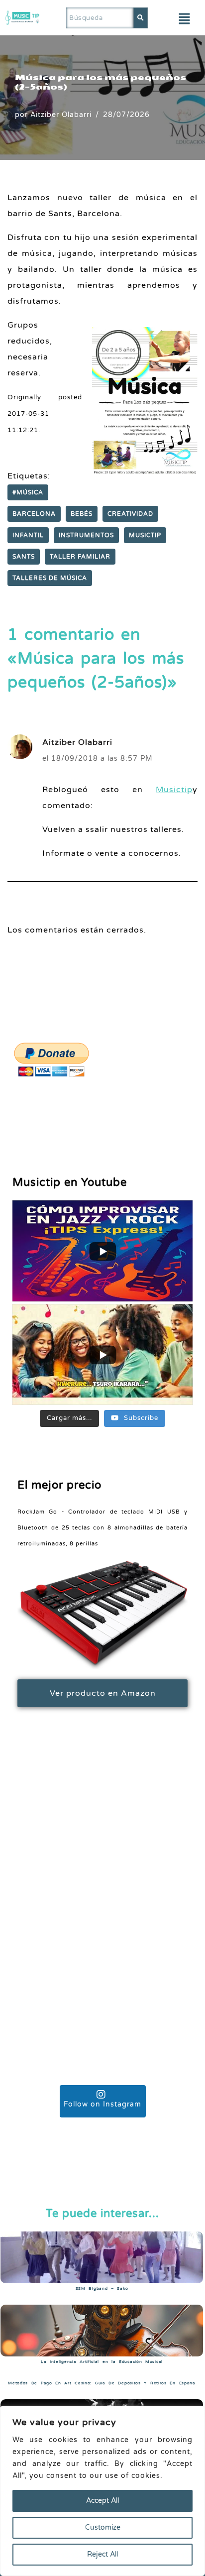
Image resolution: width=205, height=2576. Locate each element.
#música (28, 492)
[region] (102, 2491)
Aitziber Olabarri (61, 115)
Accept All (102, 2501)
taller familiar (80, 557)
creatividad (130, 514)
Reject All (102, 2554)
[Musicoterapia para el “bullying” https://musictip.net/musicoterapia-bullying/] (102, 1833)
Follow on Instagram (102, 2104)
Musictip (145, 535)
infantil (28, 535)
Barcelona (34, 514)
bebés (82, 514)
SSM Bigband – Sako (102, 2288)
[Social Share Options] (31, 1905)
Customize (103, 2527)
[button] (185, 19)
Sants (24, 557)
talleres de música (50, 578)
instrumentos (86, 535)
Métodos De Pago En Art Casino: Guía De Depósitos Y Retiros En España (102, 2383)
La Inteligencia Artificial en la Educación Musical (102, 2362)
